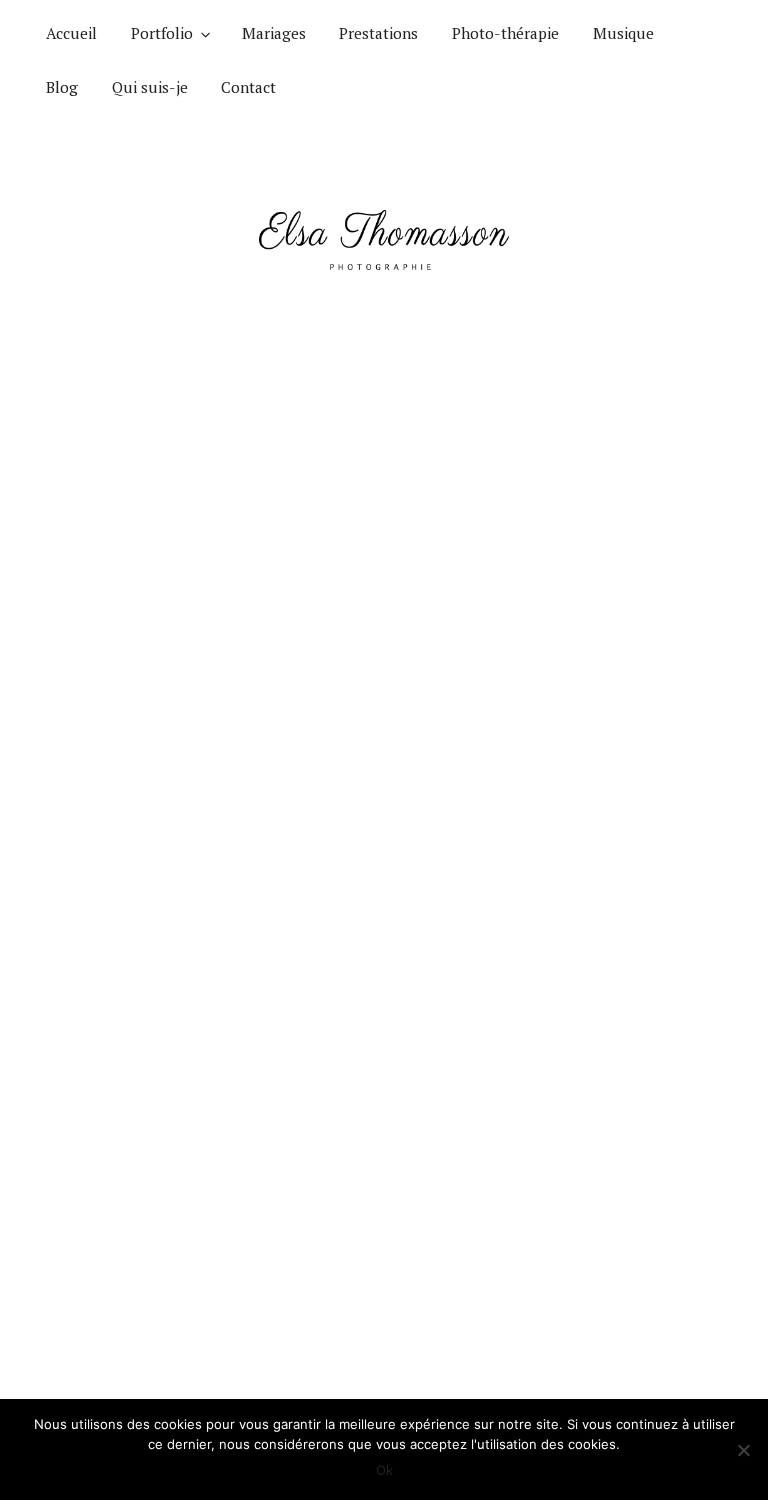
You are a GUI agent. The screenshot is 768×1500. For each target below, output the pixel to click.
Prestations (378, 33)
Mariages (274, 33)
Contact (248, 87)
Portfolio (162, 33)
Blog (62, 87)
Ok (384, 1470)
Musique (623, 33)
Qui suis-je (150, 87)
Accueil (71, 33)
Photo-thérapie (505, 33)
